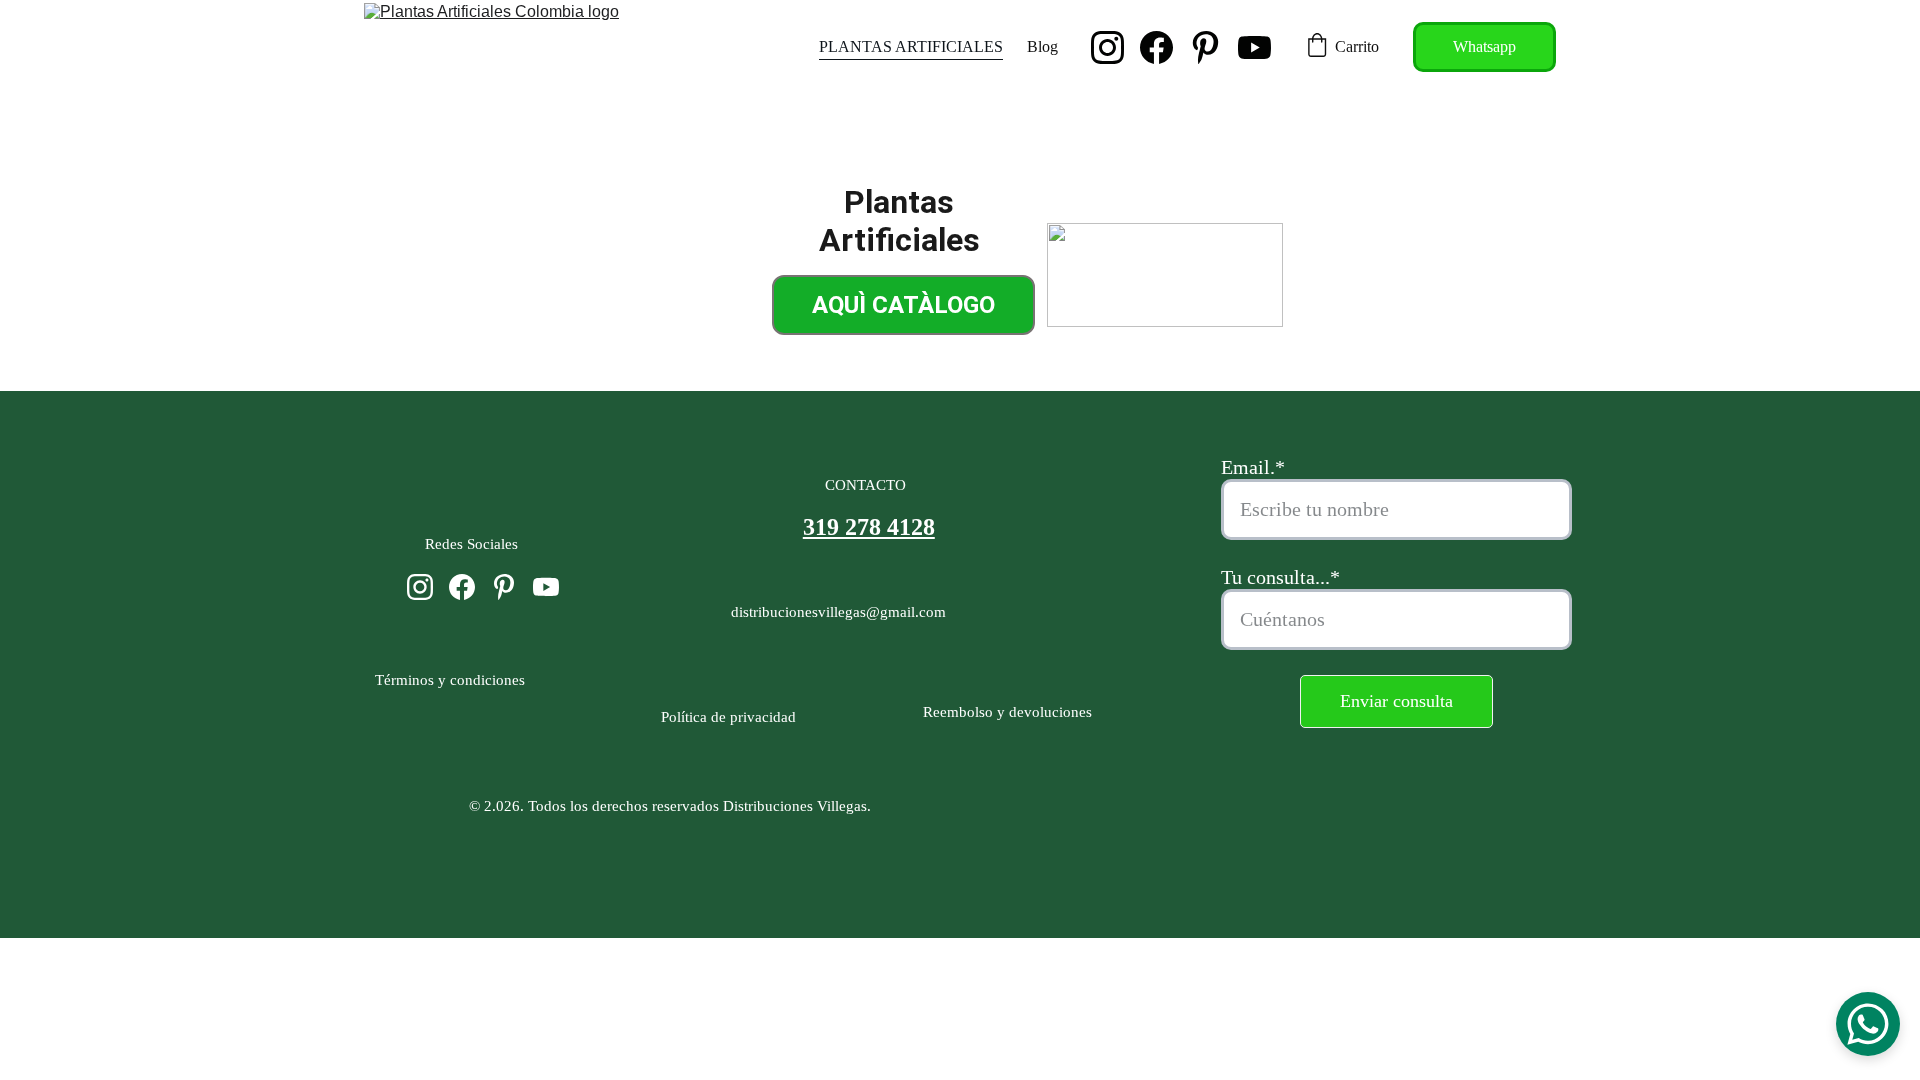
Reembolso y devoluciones (1003, 712)
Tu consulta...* (1280, 577)
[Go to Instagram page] (1115, 47)
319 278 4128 (869, 527)
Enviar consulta (1396, 701)
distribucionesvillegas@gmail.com (838, 612)
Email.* (1253, 467)
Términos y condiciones (454, 680)
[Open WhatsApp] (1868, 1024)
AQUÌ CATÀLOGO (903, 305)
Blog (1042, 46)
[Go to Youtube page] (1254, 47)
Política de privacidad (728, 717)
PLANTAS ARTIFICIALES (911, 46)
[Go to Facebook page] (1164, 47)
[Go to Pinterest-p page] (1213, 47)
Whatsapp (1484, 46)
